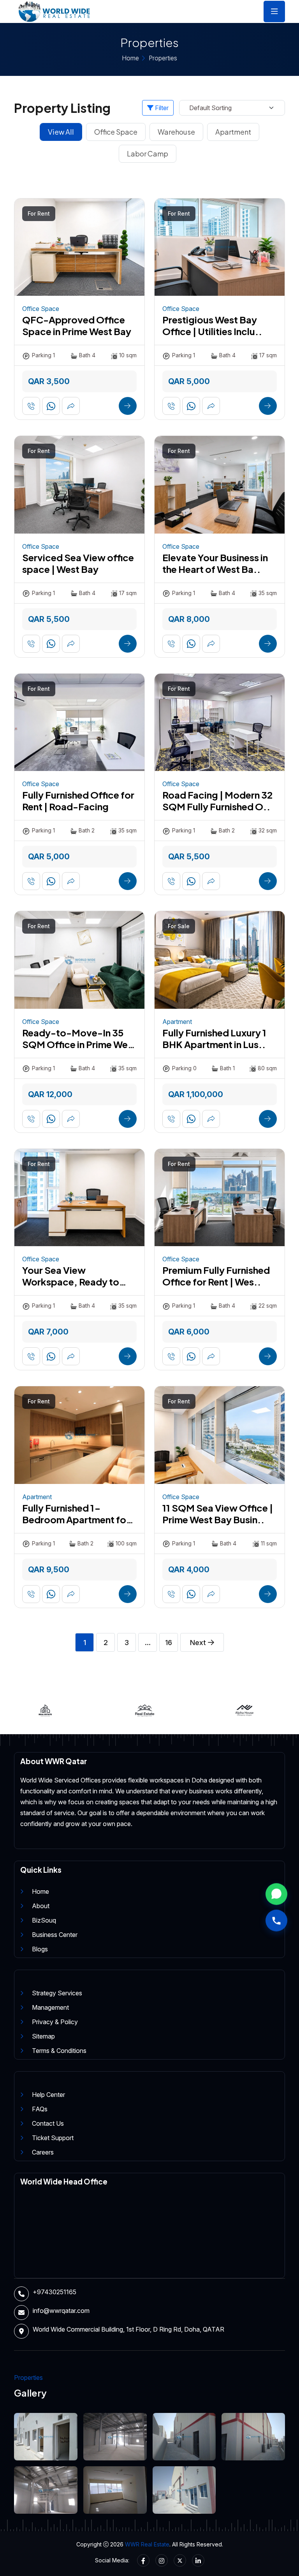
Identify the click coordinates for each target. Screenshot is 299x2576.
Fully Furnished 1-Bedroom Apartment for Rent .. (76, 1519)
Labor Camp (148, 154)
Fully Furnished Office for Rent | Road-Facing (78, 801)
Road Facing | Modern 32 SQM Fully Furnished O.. (217, 801)
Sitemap (43, 2036)
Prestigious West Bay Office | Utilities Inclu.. (212, 325)
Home (130, 58)
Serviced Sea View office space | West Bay (78, 563)
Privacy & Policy (55, 2022)
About (41, 1906)
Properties (163, 58)
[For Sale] (220, 959)
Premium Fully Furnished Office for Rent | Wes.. (216, 1276)
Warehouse (176, 132)
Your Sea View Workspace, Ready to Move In (71, 1282)
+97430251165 (55, 2292)
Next (199, 1643)
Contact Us (48, 2123)
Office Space (116, 132)
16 (169, 1643)
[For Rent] (79, 247)
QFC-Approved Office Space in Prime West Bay (77, 325)
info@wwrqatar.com (61, 2311)
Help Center (48, 2095)
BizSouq (44, 1920)
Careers (43, 2152)
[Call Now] (276, 1920)
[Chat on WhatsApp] (276, 1894)
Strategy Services (57, 1993)
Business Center (55, 1935)
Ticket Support (53, 2138)
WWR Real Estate (147, 2544)
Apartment (233, 132)
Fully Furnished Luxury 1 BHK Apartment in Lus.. (214, 1038)
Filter (161, 108)
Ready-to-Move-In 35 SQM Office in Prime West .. (79, 1044)
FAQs (40, 2109)
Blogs (40, 1949)
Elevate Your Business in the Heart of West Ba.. (215, 563)
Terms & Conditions (59, 2051)
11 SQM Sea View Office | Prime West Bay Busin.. (218, 1514)
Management (50, 2007)
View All (61, 132)
